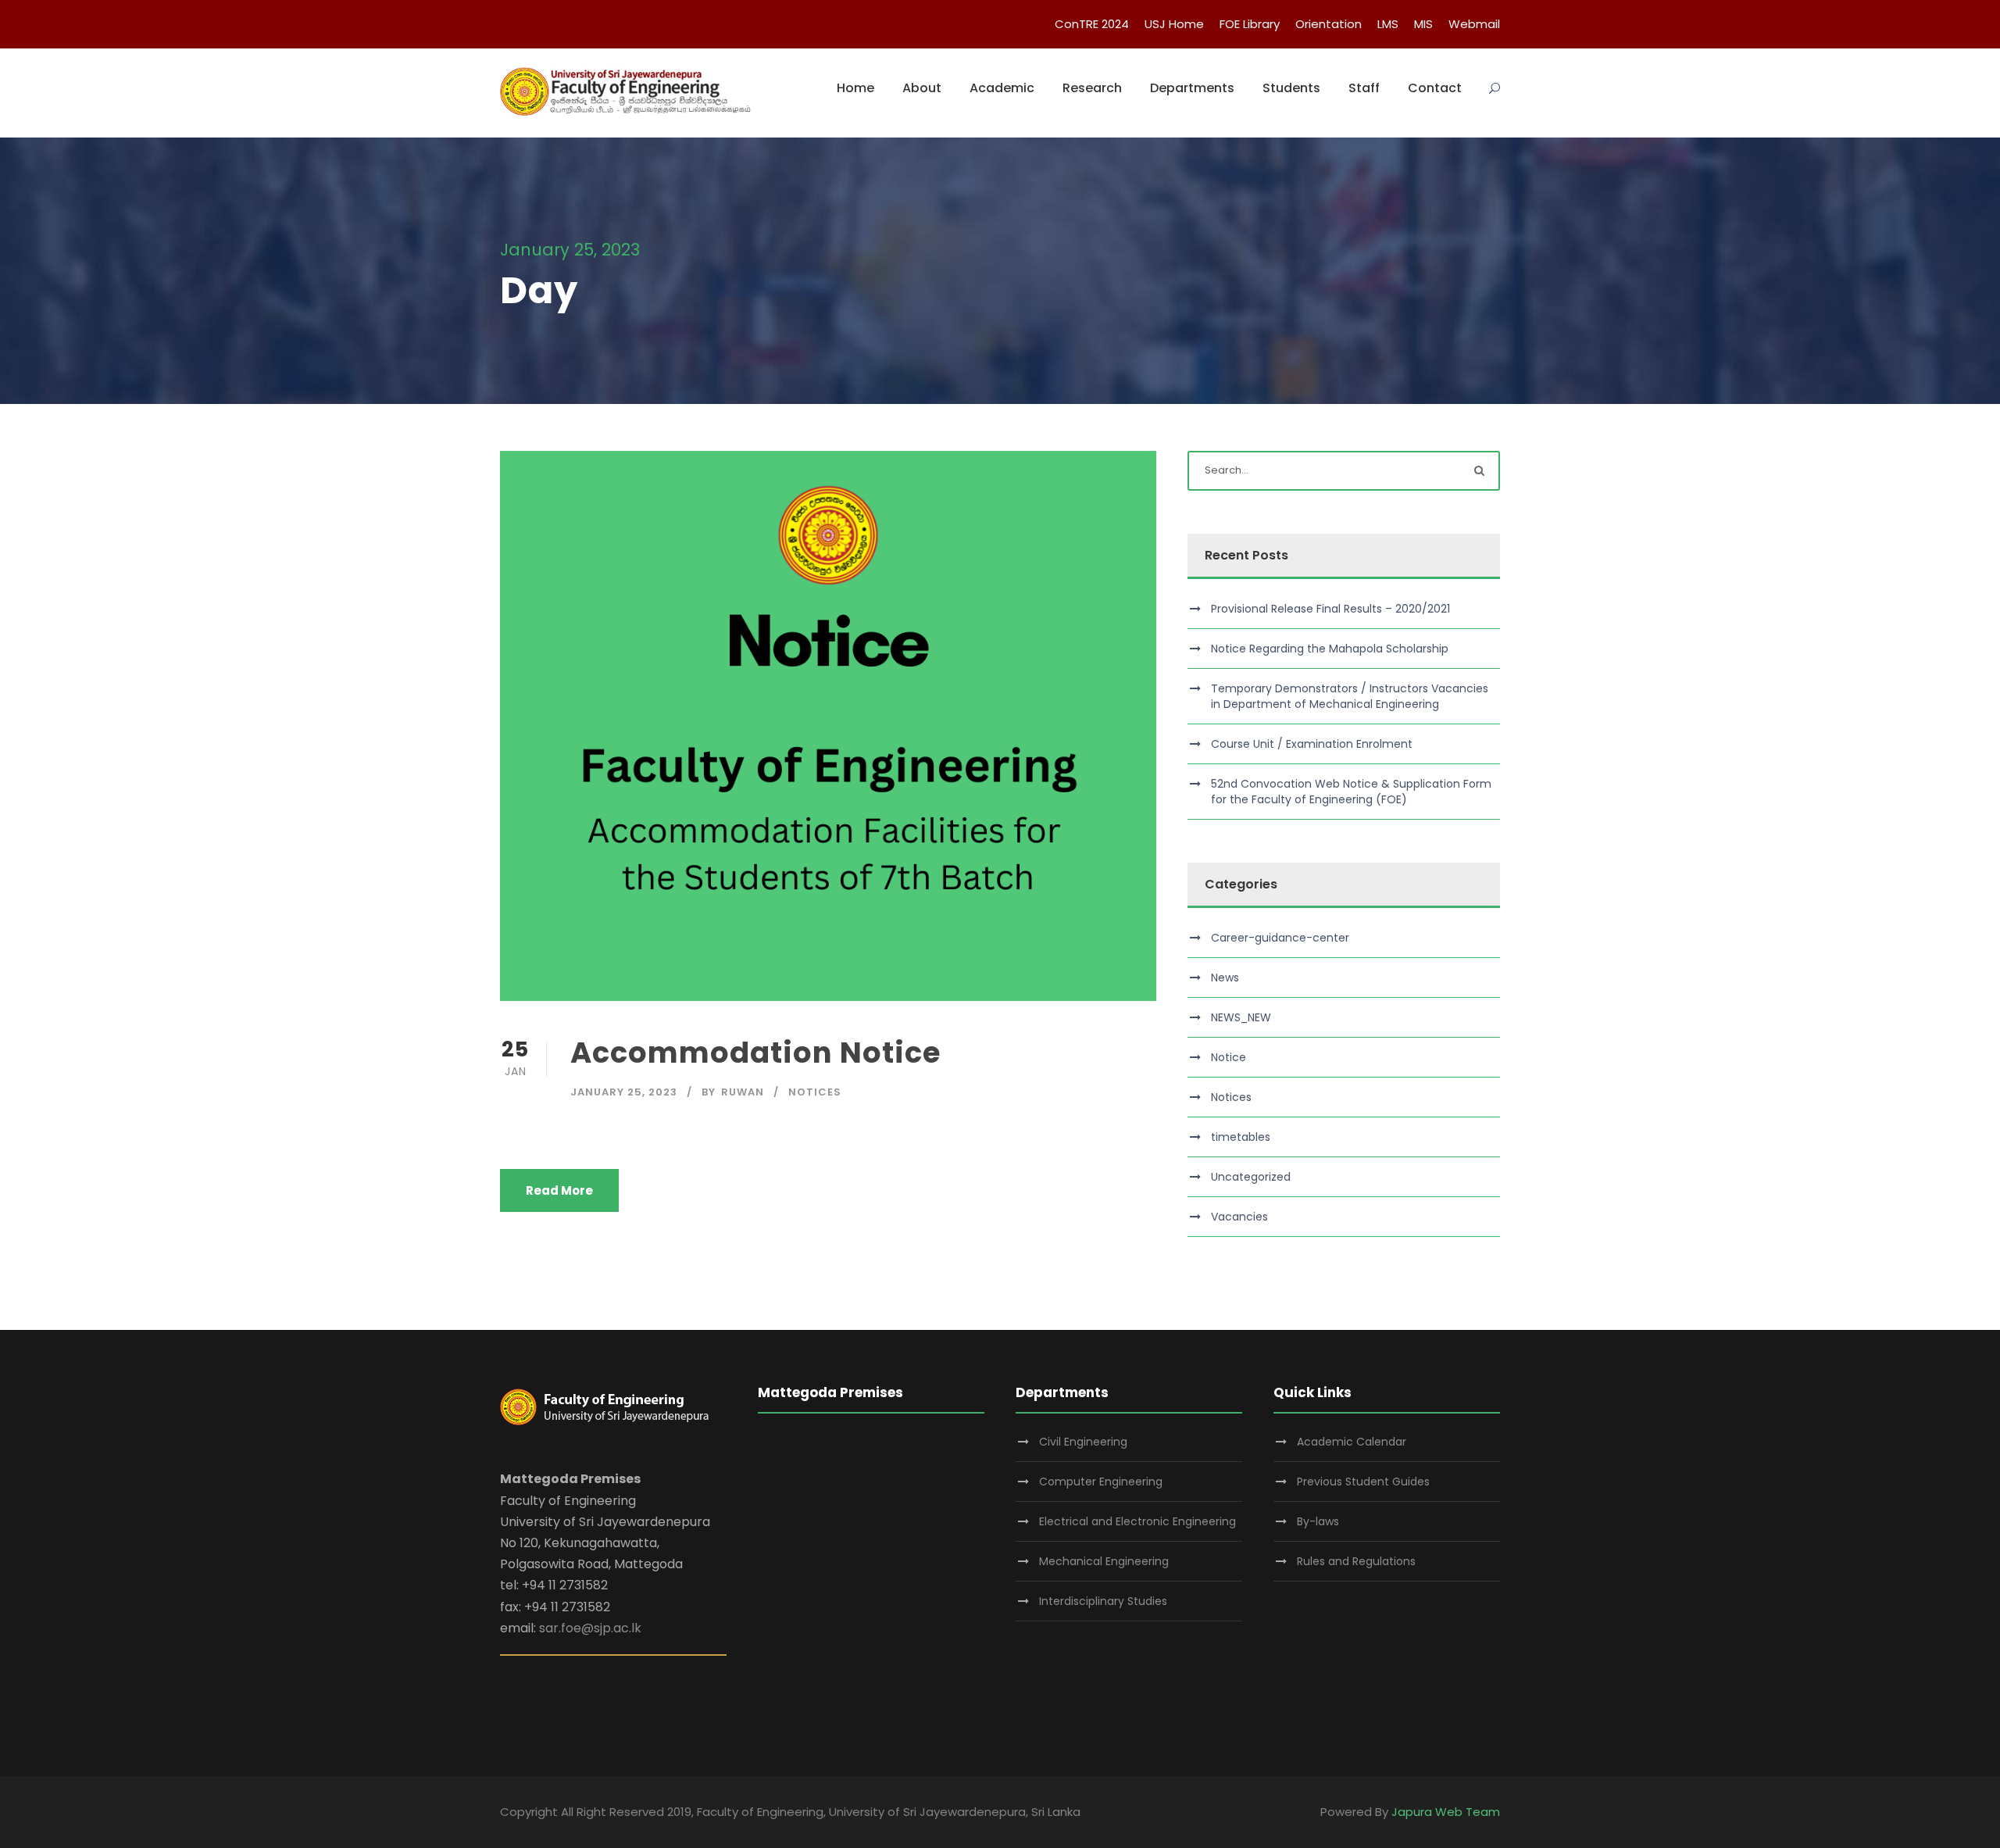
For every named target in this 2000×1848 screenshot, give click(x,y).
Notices (815, 1092)
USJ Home (1174, 24)
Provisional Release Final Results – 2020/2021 (1330, 609)
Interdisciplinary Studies (1103, 1601)
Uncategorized (1251, 1177)
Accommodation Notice (755, 1053)
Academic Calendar (1352, 1442)
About (922, 88)
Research (1092, 88)
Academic (1002, 88)
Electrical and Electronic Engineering (1137, 1521)
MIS (1423, 24)
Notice (1229, 1057)
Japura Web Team (1446, 1812)
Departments (1192, 88)
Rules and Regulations (1356, 1561)
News (1225, 978)
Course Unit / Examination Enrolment (1312, 744)
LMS (1388, 24)
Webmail (1474, 24)
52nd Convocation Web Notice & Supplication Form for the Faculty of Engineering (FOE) (1351, 792)
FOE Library (1250, 24)
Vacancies (1239, 1217)
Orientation (1329, 24)
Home (855, 88)
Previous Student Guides (1363, 1482)
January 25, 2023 (624, 1092)
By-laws (1318, 1521)
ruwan (743, 1092)
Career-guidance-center (1280, 938)
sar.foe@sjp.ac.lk (590, 1628)
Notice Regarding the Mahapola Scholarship (1330, 649)
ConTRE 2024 (1092, 24)
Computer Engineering (1101, 1482)
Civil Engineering (1083, 1442)
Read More (559, 1190)
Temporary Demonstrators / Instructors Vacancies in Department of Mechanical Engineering (1350, 696)
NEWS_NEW (1241, 1017)
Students (1291, 88)
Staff (1364, 88)
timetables (1241, 1137)
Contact (1435, 88)
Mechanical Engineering (1104, 1561)
